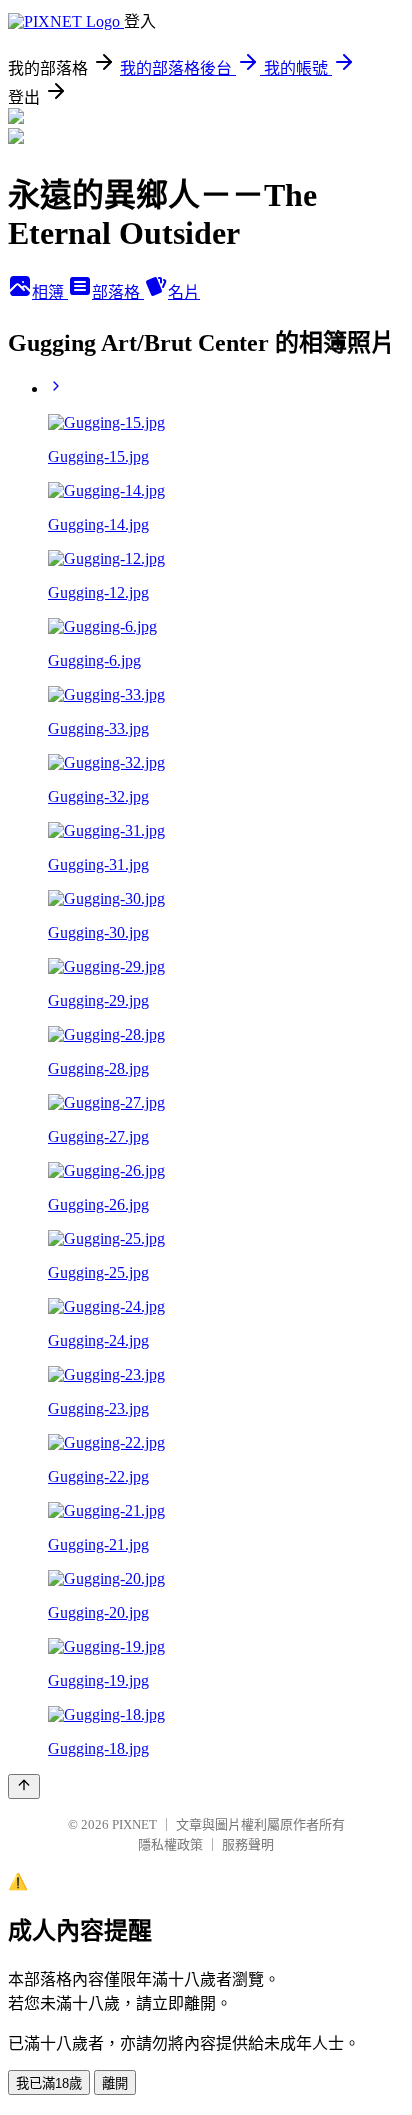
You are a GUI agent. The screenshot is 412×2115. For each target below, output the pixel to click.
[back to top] (24, 1786)
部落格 (118, 292)
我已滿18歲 (49, 2083)
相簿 (50, 292)
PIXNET (134, 1824)
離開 (115, 2083)
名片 (184, 292)
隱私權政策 (170, 1844)
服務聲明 (248, 1844)
